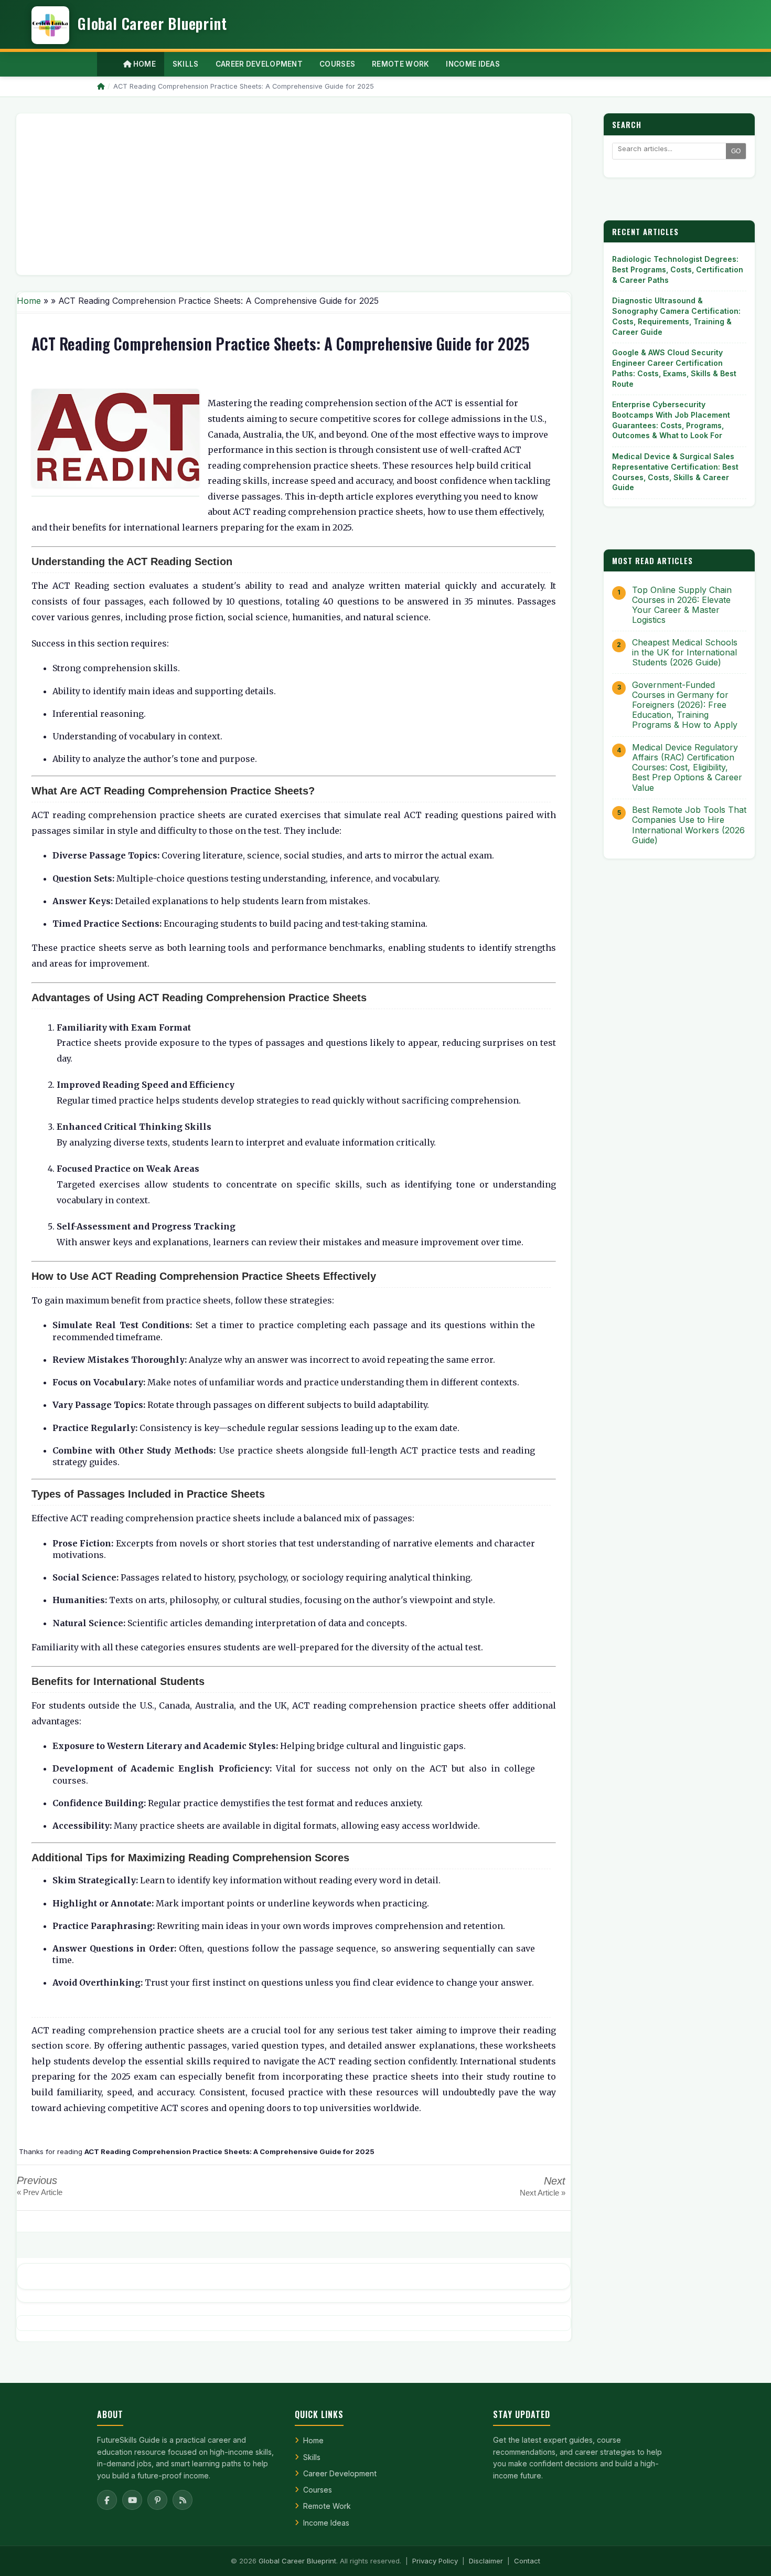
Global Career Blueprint (297, 2561)
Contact (527, 2561)
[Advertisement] (294, 194)
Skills (312, 2457)
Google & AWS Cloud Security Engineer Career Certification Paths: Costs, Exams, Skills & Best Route (674, 368)
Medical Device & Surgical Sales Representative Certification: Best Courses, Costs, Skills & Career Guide (675, 472)
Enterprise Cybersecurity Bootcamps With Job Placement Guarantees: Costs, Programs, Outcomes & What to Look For (671, 420)
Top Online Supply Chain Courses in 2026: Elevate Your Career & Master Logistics (682, 605)
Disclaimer (486, 2561)
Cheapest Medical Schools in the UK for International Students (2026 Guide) (685, 653)
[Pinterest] (157, 2500)
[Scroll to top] (747, 2555)
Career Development (340, 2473)
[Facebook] (107, 2500)
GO (736, 151)
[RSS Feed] (183, 2500)
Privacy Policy (435, 2561)
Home (143, 64)
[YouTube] (132, 2500)
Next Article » (543, 2193)
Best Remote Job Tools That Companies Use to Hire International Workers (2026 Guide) (689, 825)
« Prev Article (40, 2192)
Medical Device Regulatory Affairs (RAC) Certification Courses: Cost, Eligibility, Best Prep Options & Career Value (687, 768)
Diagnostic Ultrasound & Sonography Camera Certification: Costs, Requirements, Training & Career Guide (676, 316)
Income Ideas (326, 2523)
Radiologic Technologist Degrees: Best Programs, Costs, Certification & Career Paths (678, 269)
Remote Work (327, 2506)
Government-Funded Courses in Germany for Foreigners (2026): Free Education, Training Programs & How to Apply (685, 705)
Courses (318, 2490)
